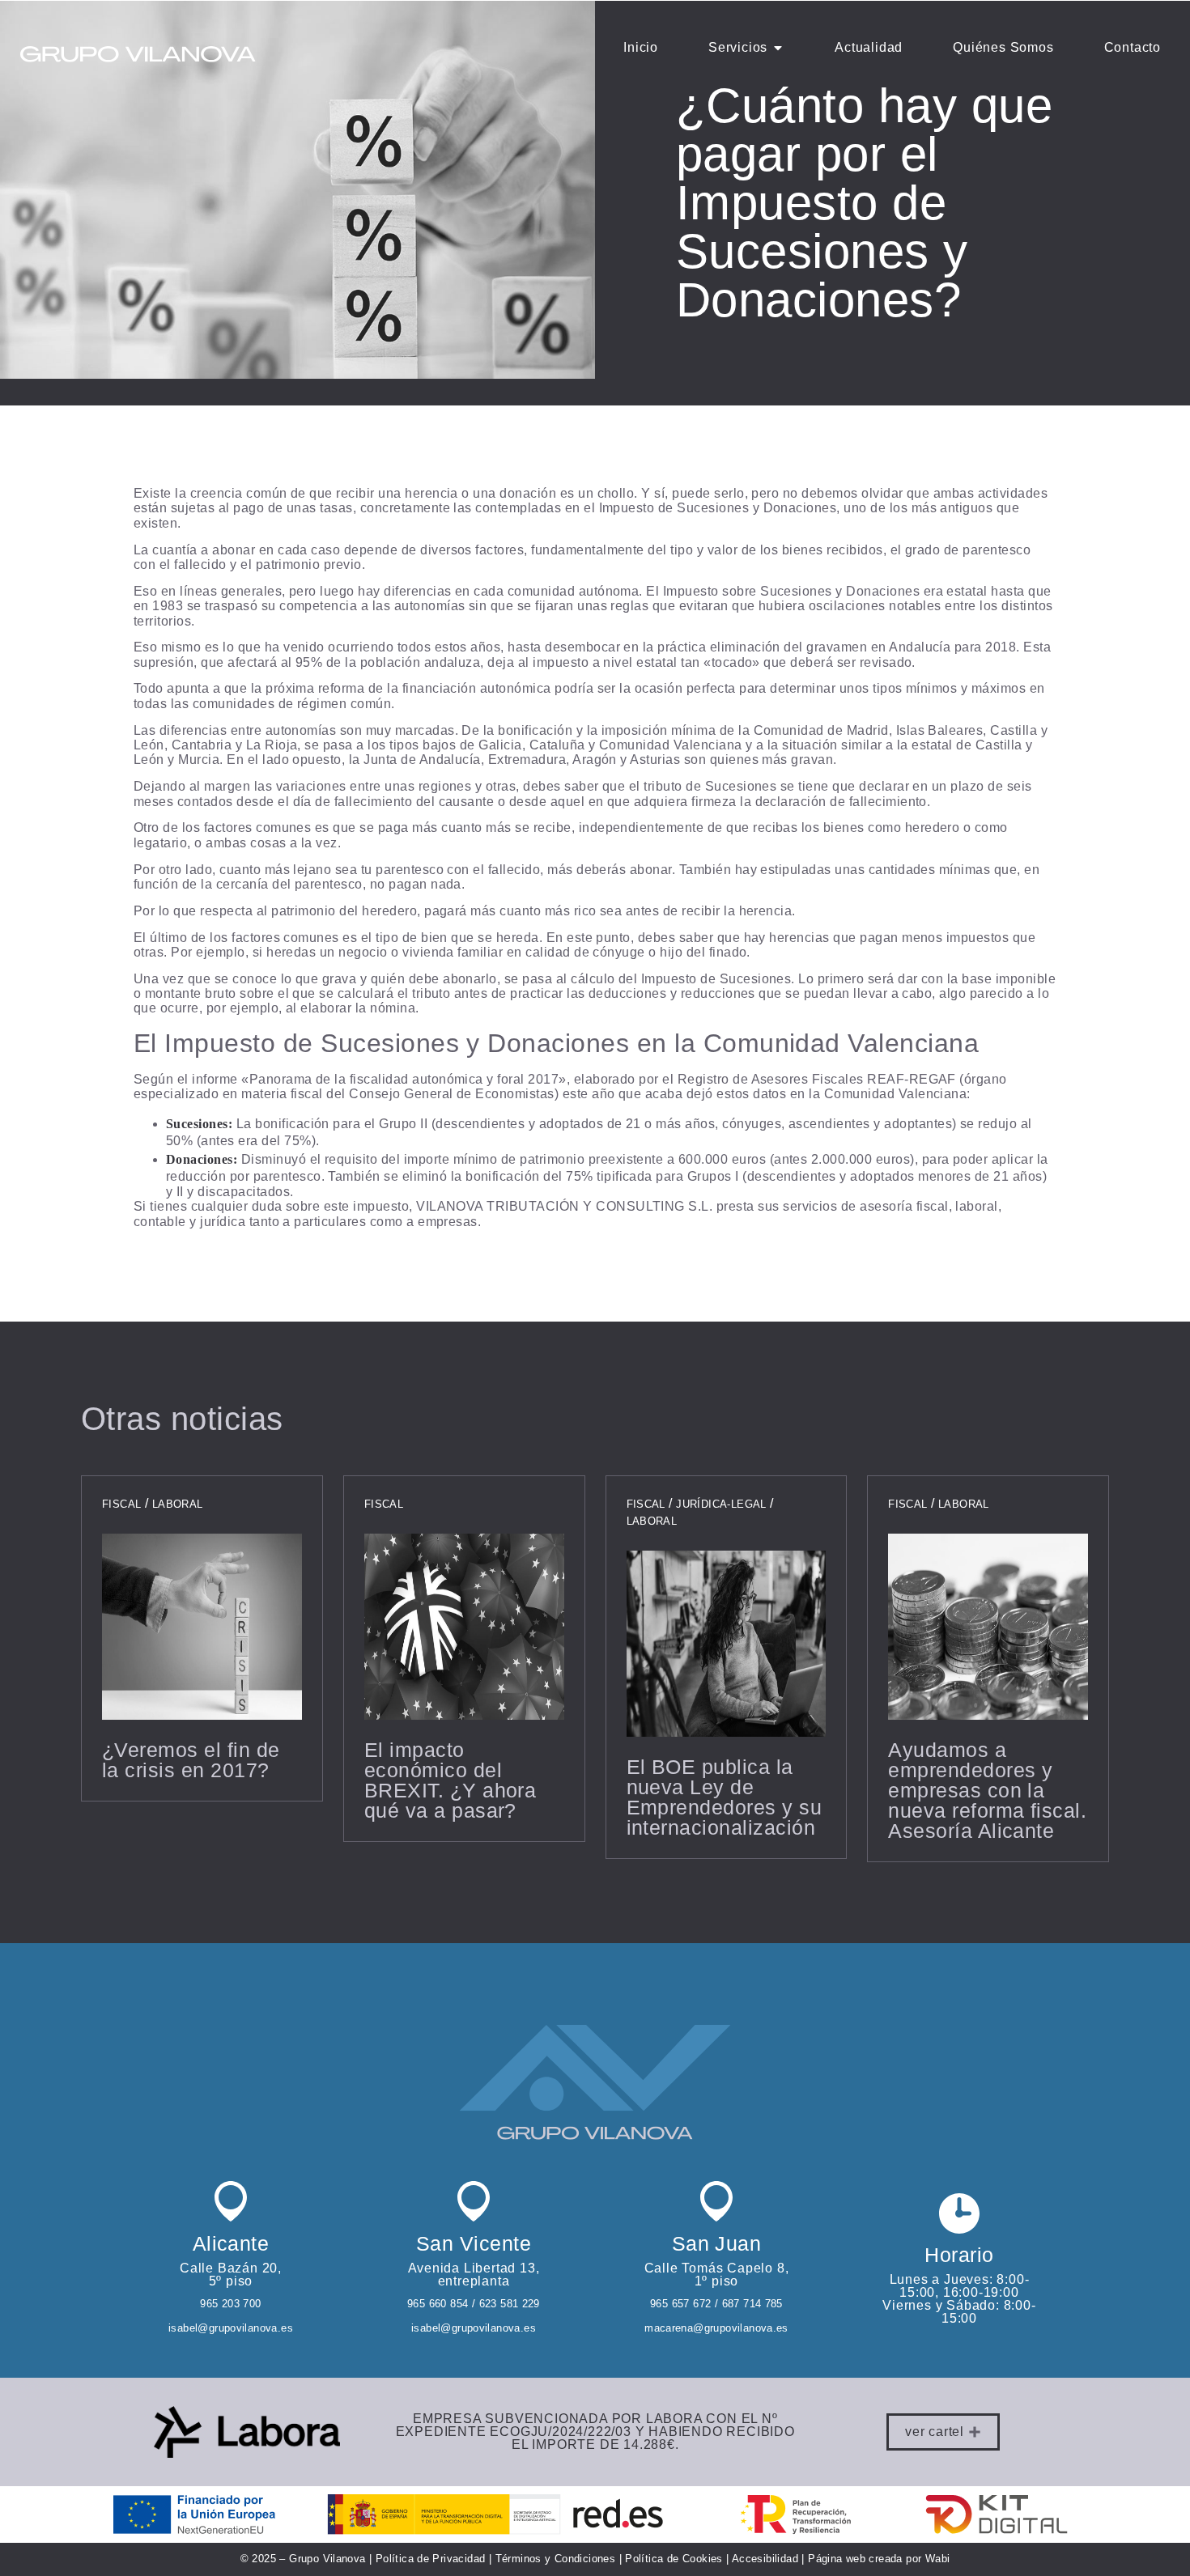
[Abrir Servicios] (778, 48)
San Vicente (474, 2243)
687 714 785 (750, 2304)
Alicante (231, 2243)
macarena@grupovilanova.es (716, 2328)
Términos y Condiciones (556, 2559)
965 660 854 (438, 2304)
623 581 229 (510, 2304)
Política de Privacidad (431, 2559)
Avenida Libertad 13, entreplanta (474, 2275)
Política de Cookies (674, 2559)
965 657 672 (680, 2304)
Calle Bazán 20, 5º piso (231, 2275)
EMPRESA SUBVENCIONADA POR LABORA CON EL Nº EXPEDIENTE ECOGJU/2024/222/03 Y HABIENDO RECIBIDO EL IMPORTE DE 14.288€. (595, 2432)
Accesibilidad (765, 2559)
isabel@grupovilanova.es (231, 2328)
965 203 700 (230, 2304)
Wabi (935, 2559)
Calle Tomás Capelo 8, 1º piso (717, 2275)
